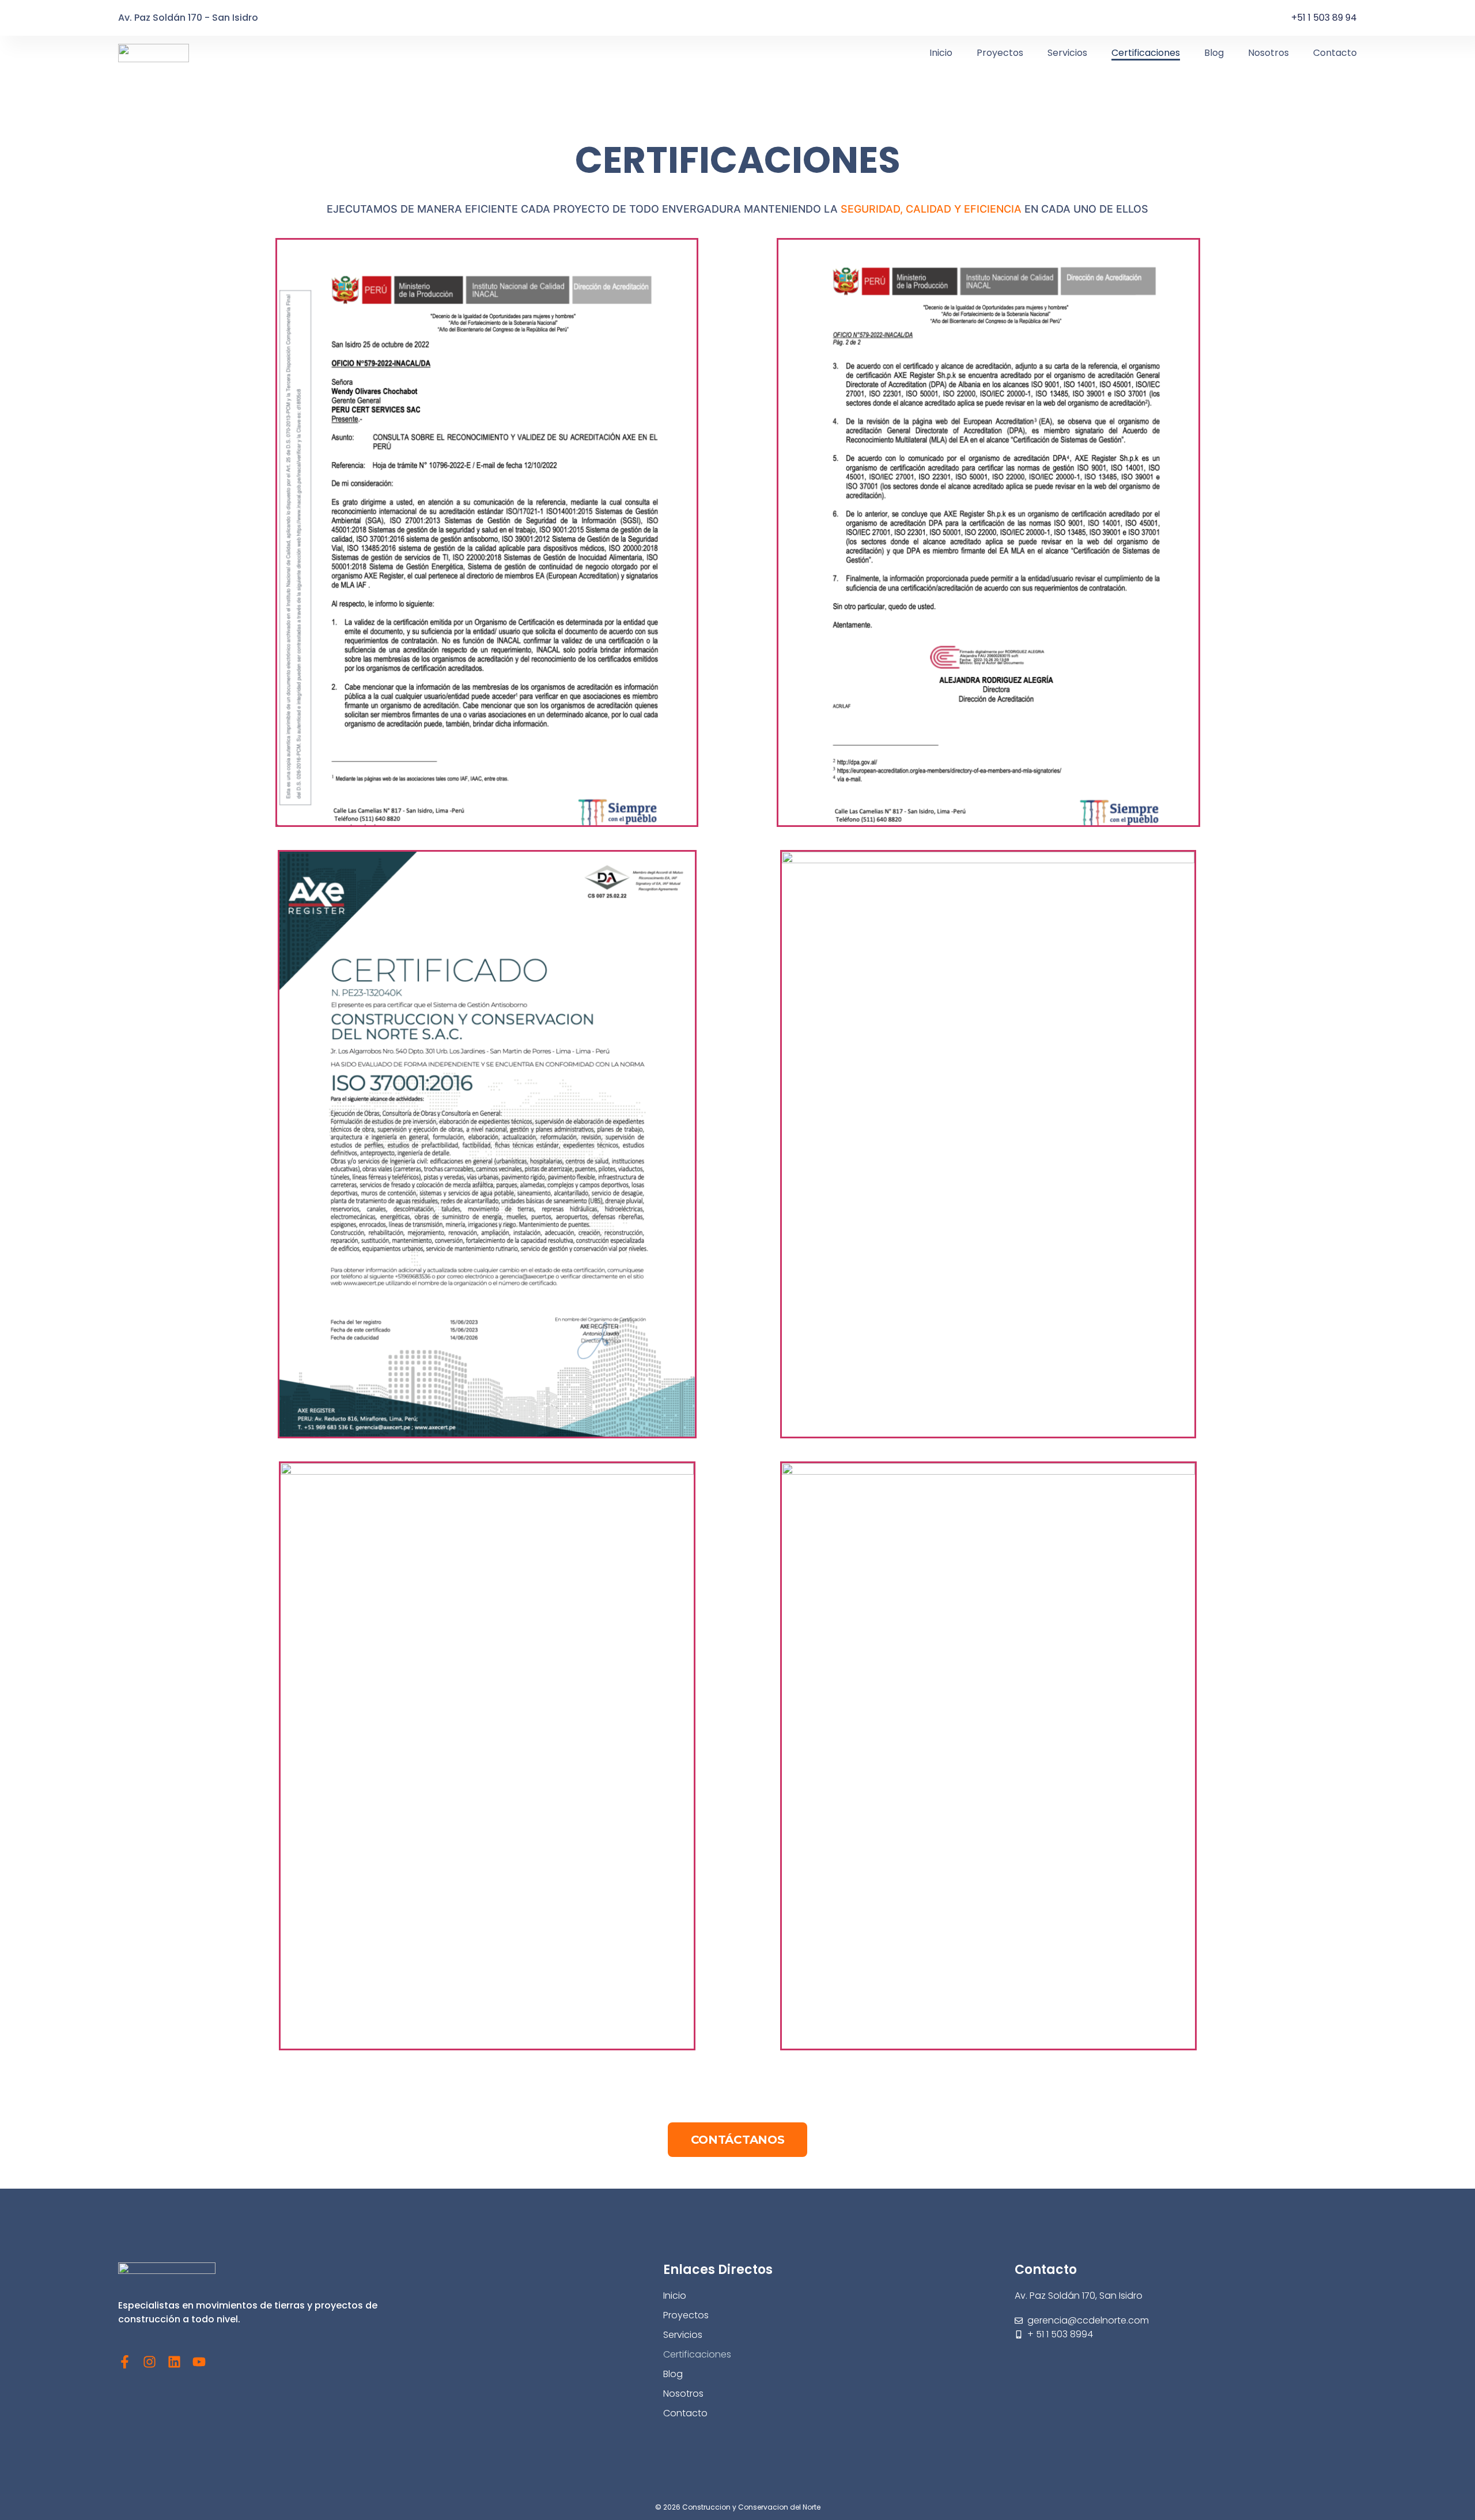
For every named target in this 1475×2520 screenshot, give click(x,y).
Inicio (941, 53)
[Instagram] (150, 2362)
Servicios (1067, 53)
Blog (1214, 53)
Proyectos (1000, 53)
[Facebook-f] (125, 2362)
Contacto (1335, 53)
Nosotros (1268, 53)
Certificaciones (1146, 53)
